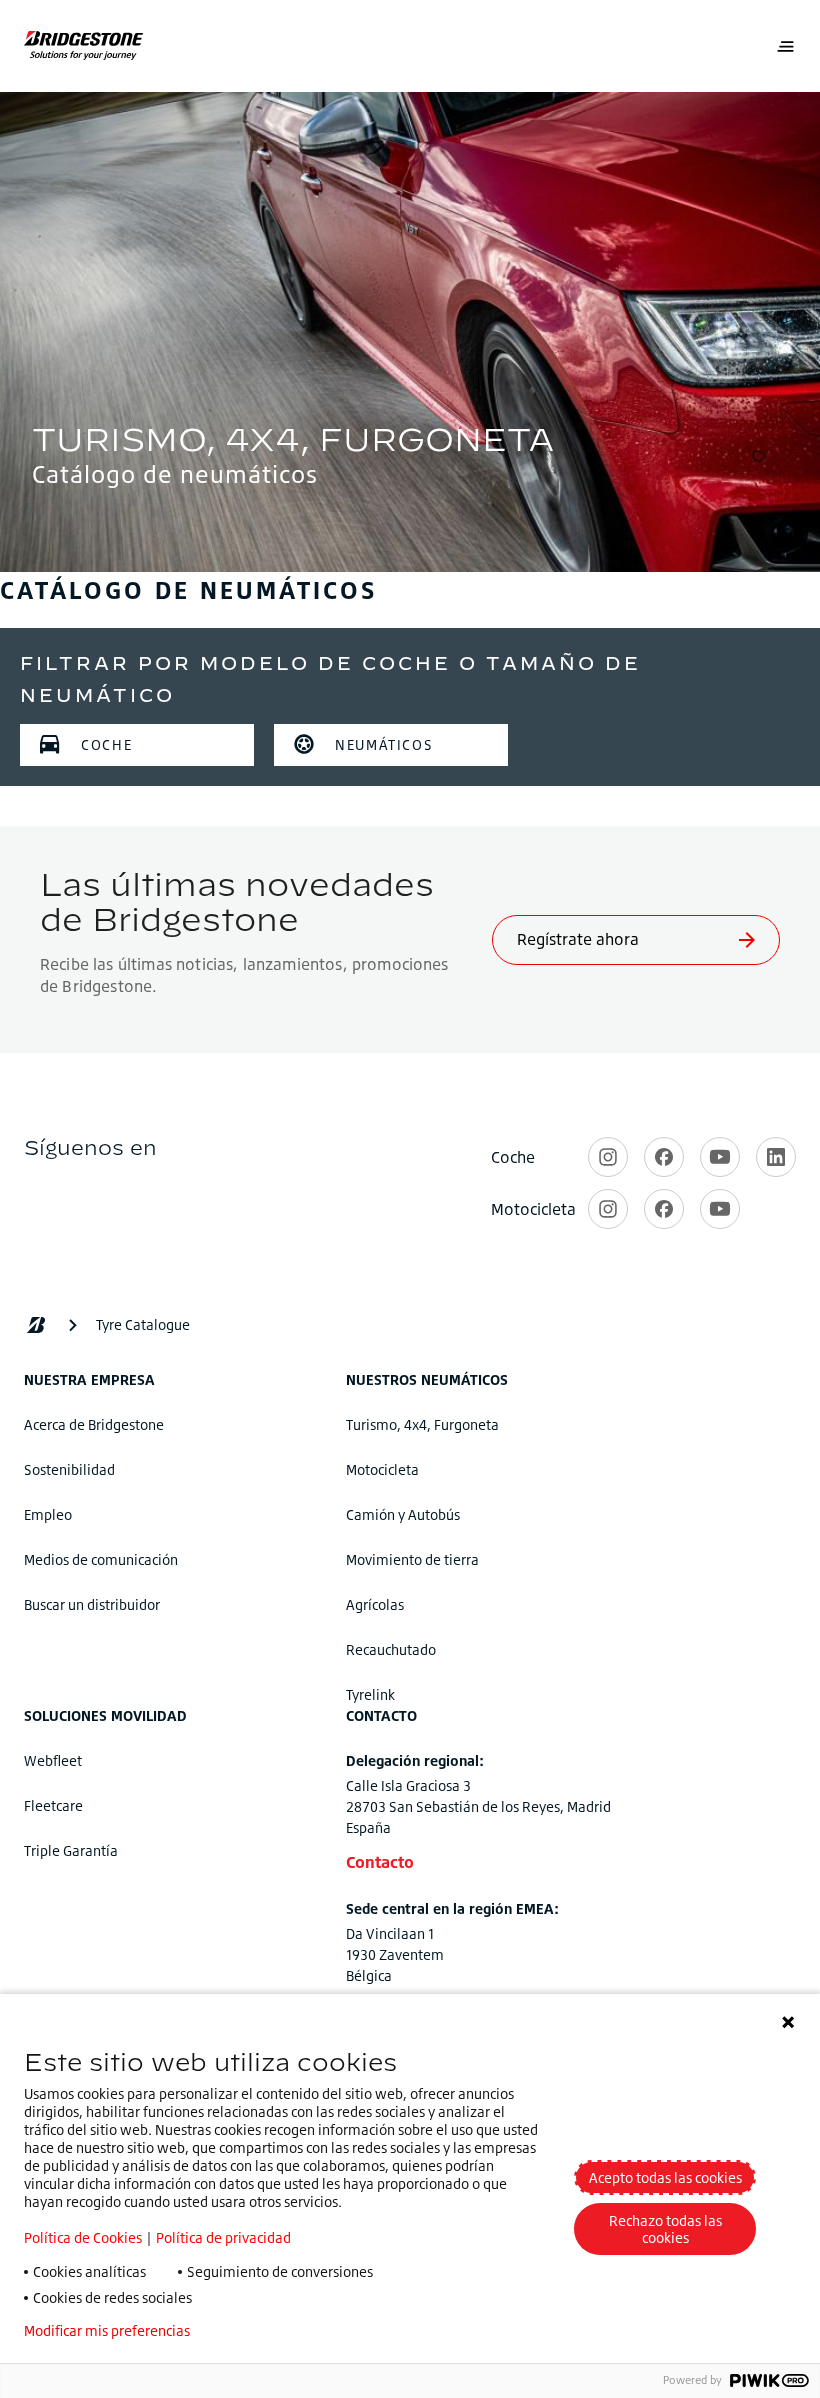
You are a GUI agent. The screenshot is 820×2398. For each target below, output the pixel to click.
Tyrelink (370, 1694)
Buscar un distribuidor (92, 1604)
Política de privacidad (223, 2237)
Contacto (380, 1862)
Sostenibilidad (69, 1469)
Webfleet (53, 1760)
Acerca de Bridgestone (94, 1424)
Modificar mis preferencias (107, 2331)
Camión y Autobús (403, 1514)
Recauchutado (391, 1649)
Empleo (48, 1514)
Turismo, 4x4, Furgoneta (422, 1424)
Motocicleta (382, 1469)
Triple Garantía (71, 1850)
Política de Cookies (83, 2237)
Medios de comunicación (101, 1559)
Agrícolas (375, 1604)
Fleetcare (53, 1805)
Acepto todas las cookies (665, 2177)
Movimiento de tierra (412, 1559)
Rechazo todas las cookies (665, 2229)
